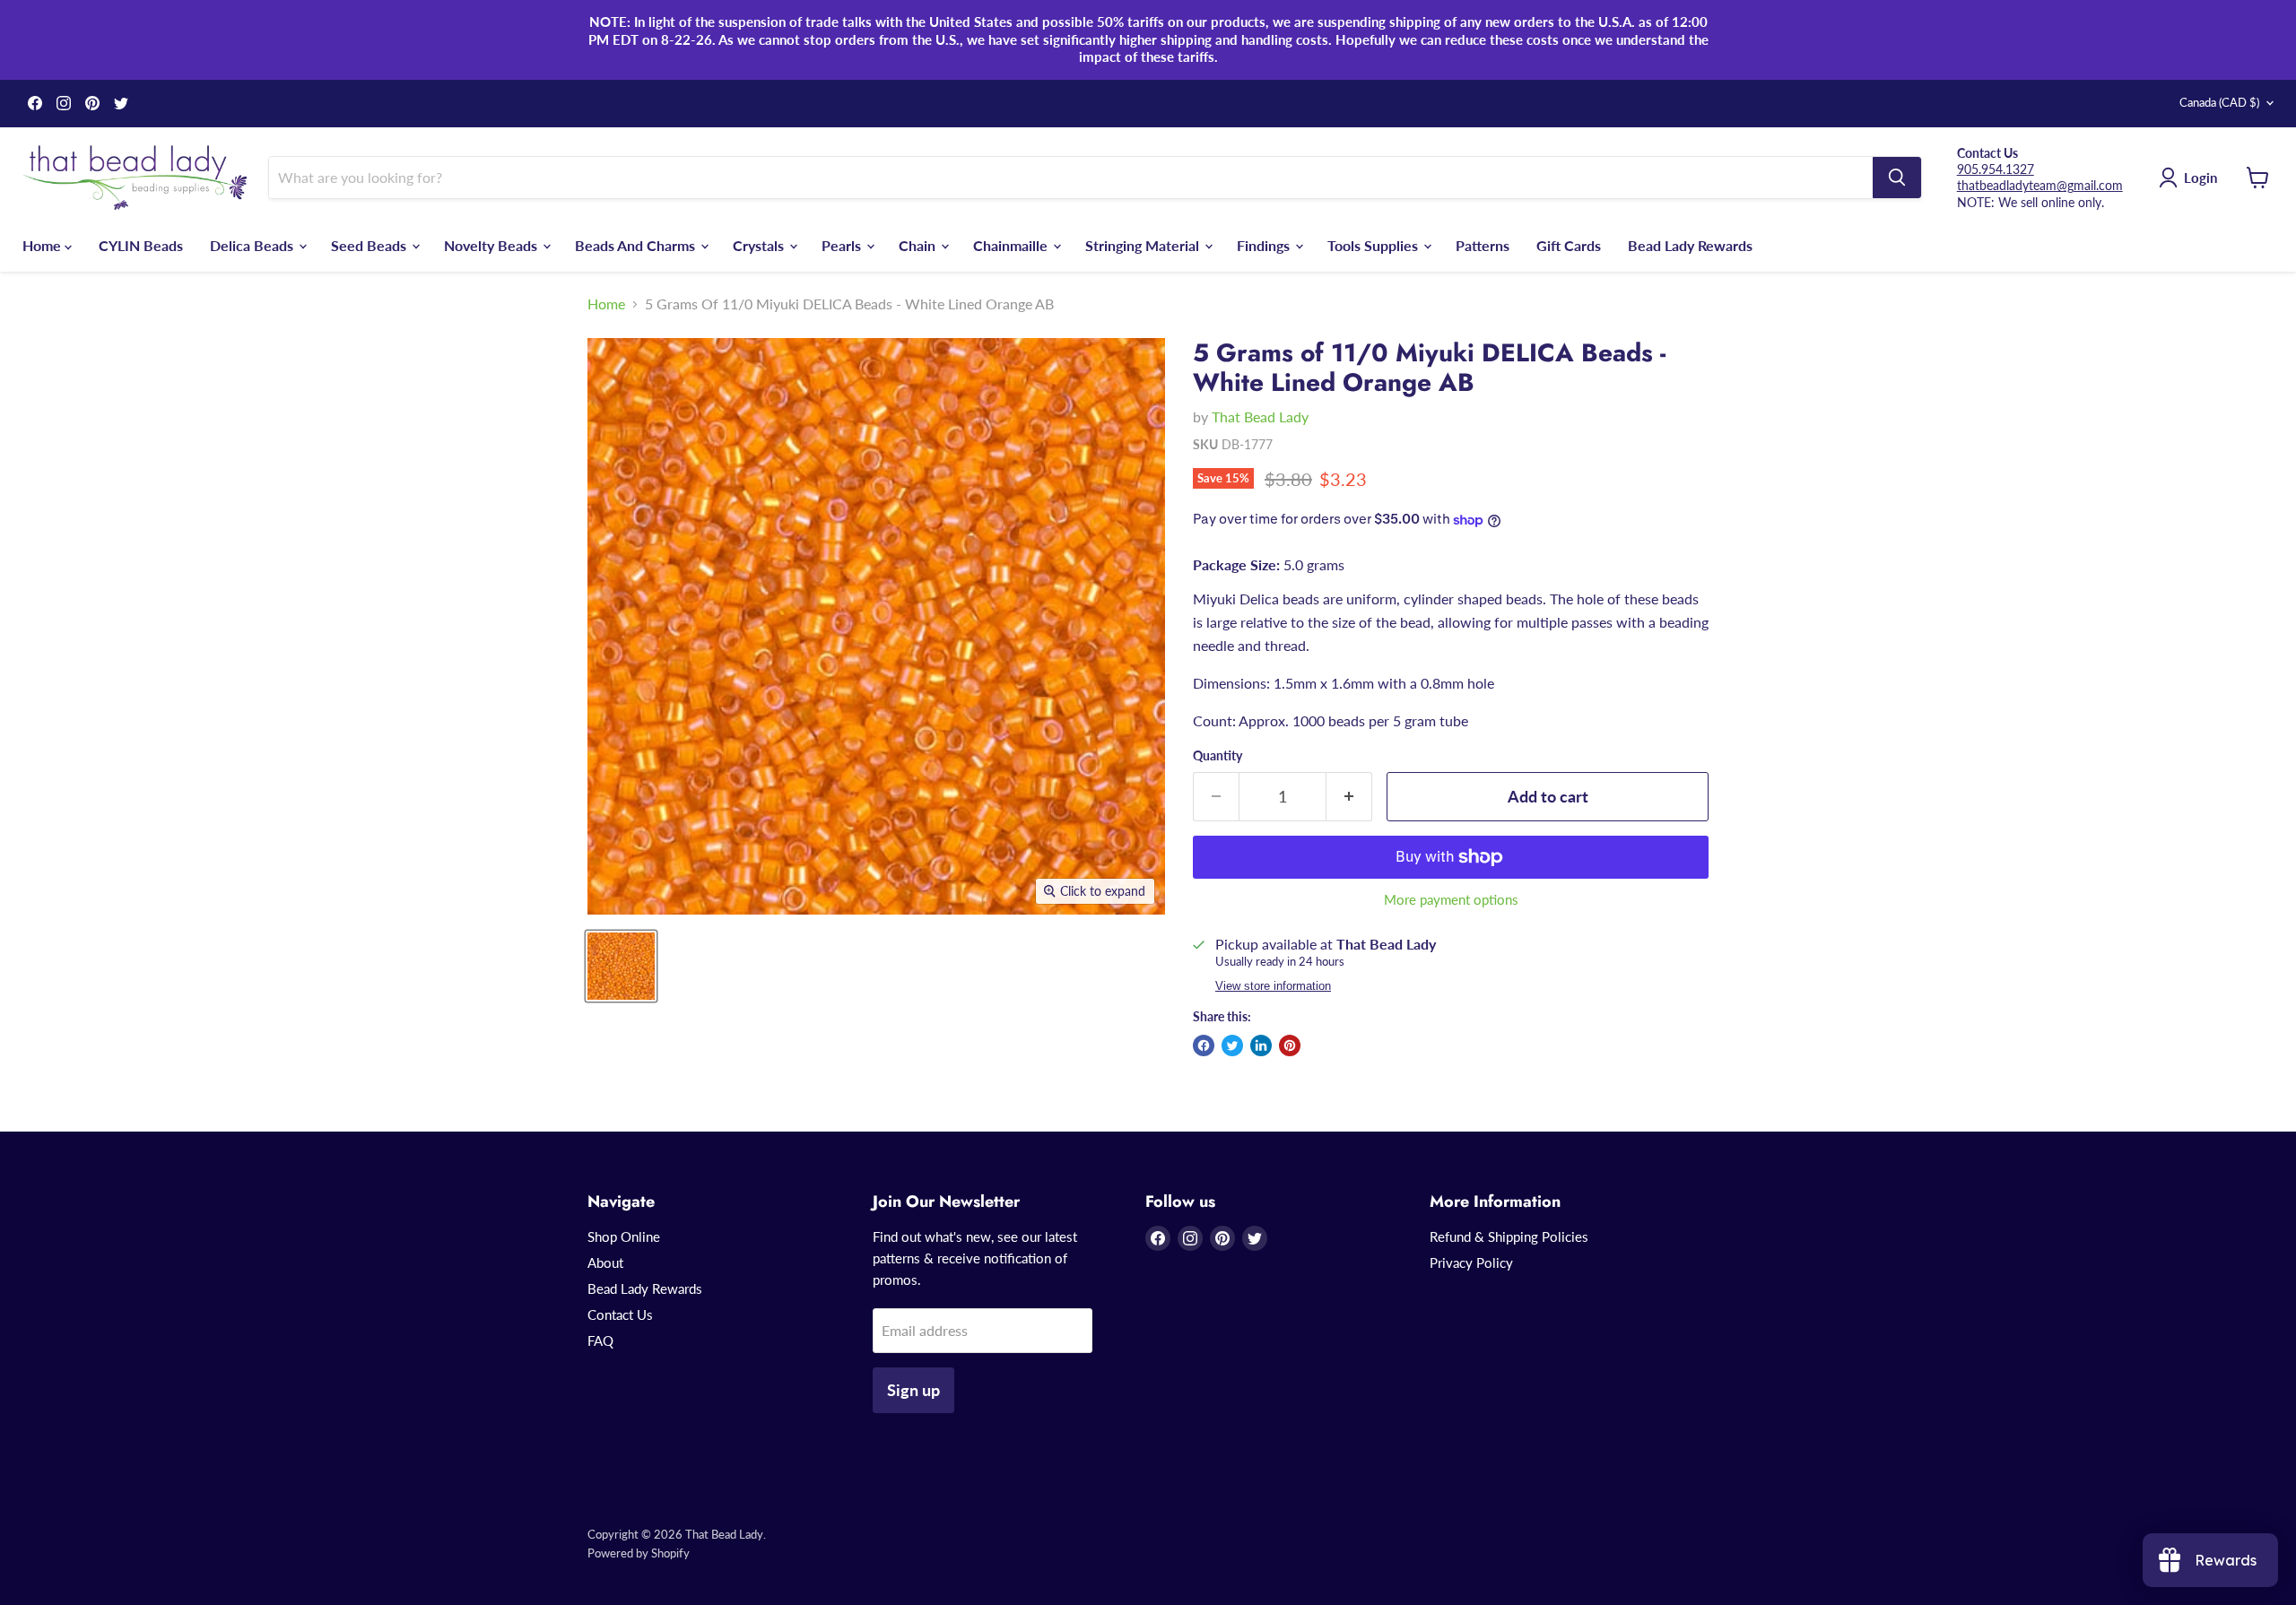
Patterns (1483, 244)
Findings (1265, 244)
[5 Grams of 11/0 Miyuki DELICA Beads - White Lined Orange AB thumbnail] (621, 966)
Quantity (1218, 756)
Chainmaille (1012, 244)
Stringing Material (1144, 244)
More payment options (1451, 900)
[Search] (1897, 178)
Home (43, 244)
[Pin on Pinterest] (1290, 1045)
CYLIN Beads (141, 244)
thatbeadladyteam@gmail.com (2040, 185)
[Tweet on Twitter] (1232, 1045)
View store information (1273, 986)
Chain (919, 244)
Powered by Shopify (639, 1553)
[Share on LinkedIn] (1261, 1045)
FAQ (600, 1340)
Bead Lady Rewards (1690, 244)
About (605, 1262)
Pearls (843, 244)
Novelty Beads (492, 244)
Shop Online (624, 1236)
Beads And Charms (637, 244)
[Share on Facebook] (1204, 1045)
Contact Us (620, 1314)
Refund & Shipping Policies (1509, 1236)
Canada (2219, 102)
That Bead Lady (1260, 416)
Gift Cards (1569, 244)
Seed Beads (370, 244)
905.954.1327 (1996, 169)
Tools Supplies (1374, 244)
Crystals (760, 244)
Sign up (913, 1390)
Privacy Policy (1471, 1262)
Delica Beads (253, 244)
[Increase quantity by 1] (1349, 797)
